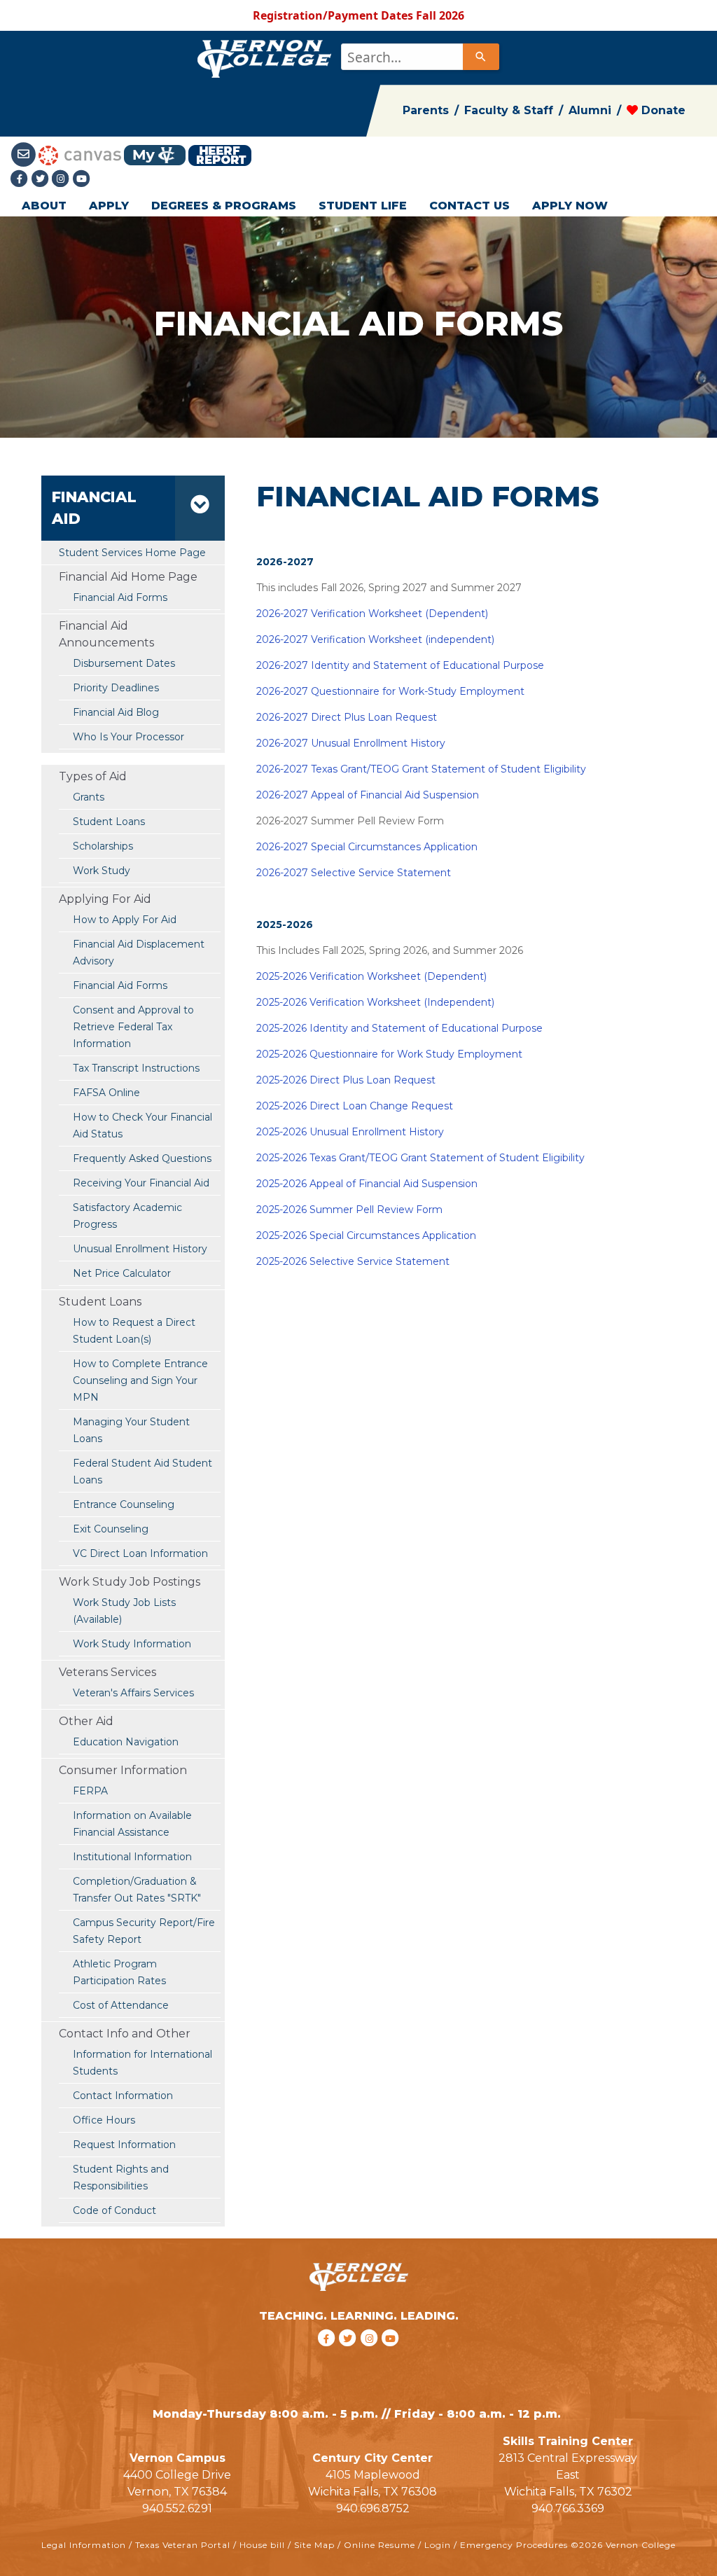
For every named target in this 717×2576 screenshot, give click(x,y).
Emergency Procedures (514, 2545)
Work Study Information (132, 1644)
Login (438, 2545)
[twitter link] (350, 2356)
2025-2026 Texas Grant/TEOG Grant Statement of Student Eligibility (420, 1158)
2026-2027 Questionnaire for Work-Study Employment (390, 691)
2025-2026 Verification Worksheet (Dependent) (371, 976)
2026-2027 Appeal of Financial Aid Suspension (368, 795)
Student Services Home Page (132, 553)
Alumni (590, 110)
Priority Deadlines (116, 688)
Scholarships (103, 846)
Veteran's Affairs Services (133, 1693)
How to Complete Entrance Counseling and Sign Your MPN (140, 1380)
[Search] (481, 57)
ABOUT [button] (44, 206)
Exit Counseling (111, 1529)
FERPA (90, 1791)
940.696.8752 (373, 2508)
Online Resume (380, 2545)
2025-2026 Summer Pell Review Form (349, 1210)
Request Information (124, 2145)
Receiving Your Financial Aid (141, 1183)
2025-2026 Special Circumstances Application (366, 1235)
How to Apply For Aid (125, 920)
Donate (662, 110)
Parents (426, 110)
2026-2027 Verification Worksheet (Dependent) (372, 614)
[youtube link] (82, 179)
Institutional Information (132, 1857)
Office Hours (104, 2120)
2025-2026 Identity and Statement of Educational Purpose (399, 1028)
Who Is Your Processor (128, 737)
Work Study (102, 871)
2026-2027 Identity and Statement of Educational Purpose (400, 665)
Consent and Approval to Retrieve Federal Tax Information (133, 1027)
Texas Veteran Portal (183, 2545)
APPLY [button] (109, 206)
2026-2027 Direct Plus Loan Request (347, 717)
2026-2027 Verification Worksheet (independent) (375, 639)
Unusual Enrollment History (140, 1249)
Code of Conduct (114, 2210)
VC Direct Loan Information (140, 1553)
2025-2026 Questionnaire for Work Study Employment (389, 1054)
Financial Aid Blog (116, 712)
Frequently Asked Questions (142, 1158)
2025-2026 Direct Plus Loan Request (346, 1080)
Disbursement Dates (124, 663)
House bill (262, 2545)
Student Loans (109, 822)
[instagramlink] (371, 2356)
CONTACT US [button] (469, 206)
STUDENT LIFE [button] (363, 206)
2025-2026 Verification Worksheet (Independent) (375, 1002)
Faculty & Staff (509, 110)
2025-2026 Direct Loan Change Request (355, 1106)
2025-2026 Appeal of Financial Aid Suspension (367, 1184)
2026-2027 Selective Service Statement (354, 873)
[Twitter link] (42, 179)
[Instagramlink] (62, 179)
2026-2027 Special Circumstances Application (367, 847)
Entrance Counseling (124, 1504)
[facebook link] (328, 2356)
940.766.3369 (568, 2508)
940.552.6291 (177, 2508)
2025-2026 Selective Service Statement (353, 1261)
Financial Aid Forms (120, 985)
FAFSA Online (106, 1093)
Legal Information (84, 2545)
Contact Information (123, 2096)
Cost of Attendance (121, 2005)
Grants (89, 797)
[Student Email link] (25, 154)
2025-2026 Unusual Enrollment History (350, 1132)
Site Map (314, 2545)
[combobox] (419, 57)
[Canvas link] (80, 154)
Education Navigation (126, 1742)
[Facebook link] (21, 179)
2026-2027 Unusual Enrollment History (351, 743)
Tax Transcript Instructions (136, 1068)
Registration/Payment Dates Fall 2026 (358, 15)
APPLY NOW (570, 206)
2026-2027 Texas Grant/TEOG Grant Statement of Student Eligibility (421, 769)
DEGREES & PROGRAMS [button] (224, 206)
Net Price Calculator (122, 1273)
